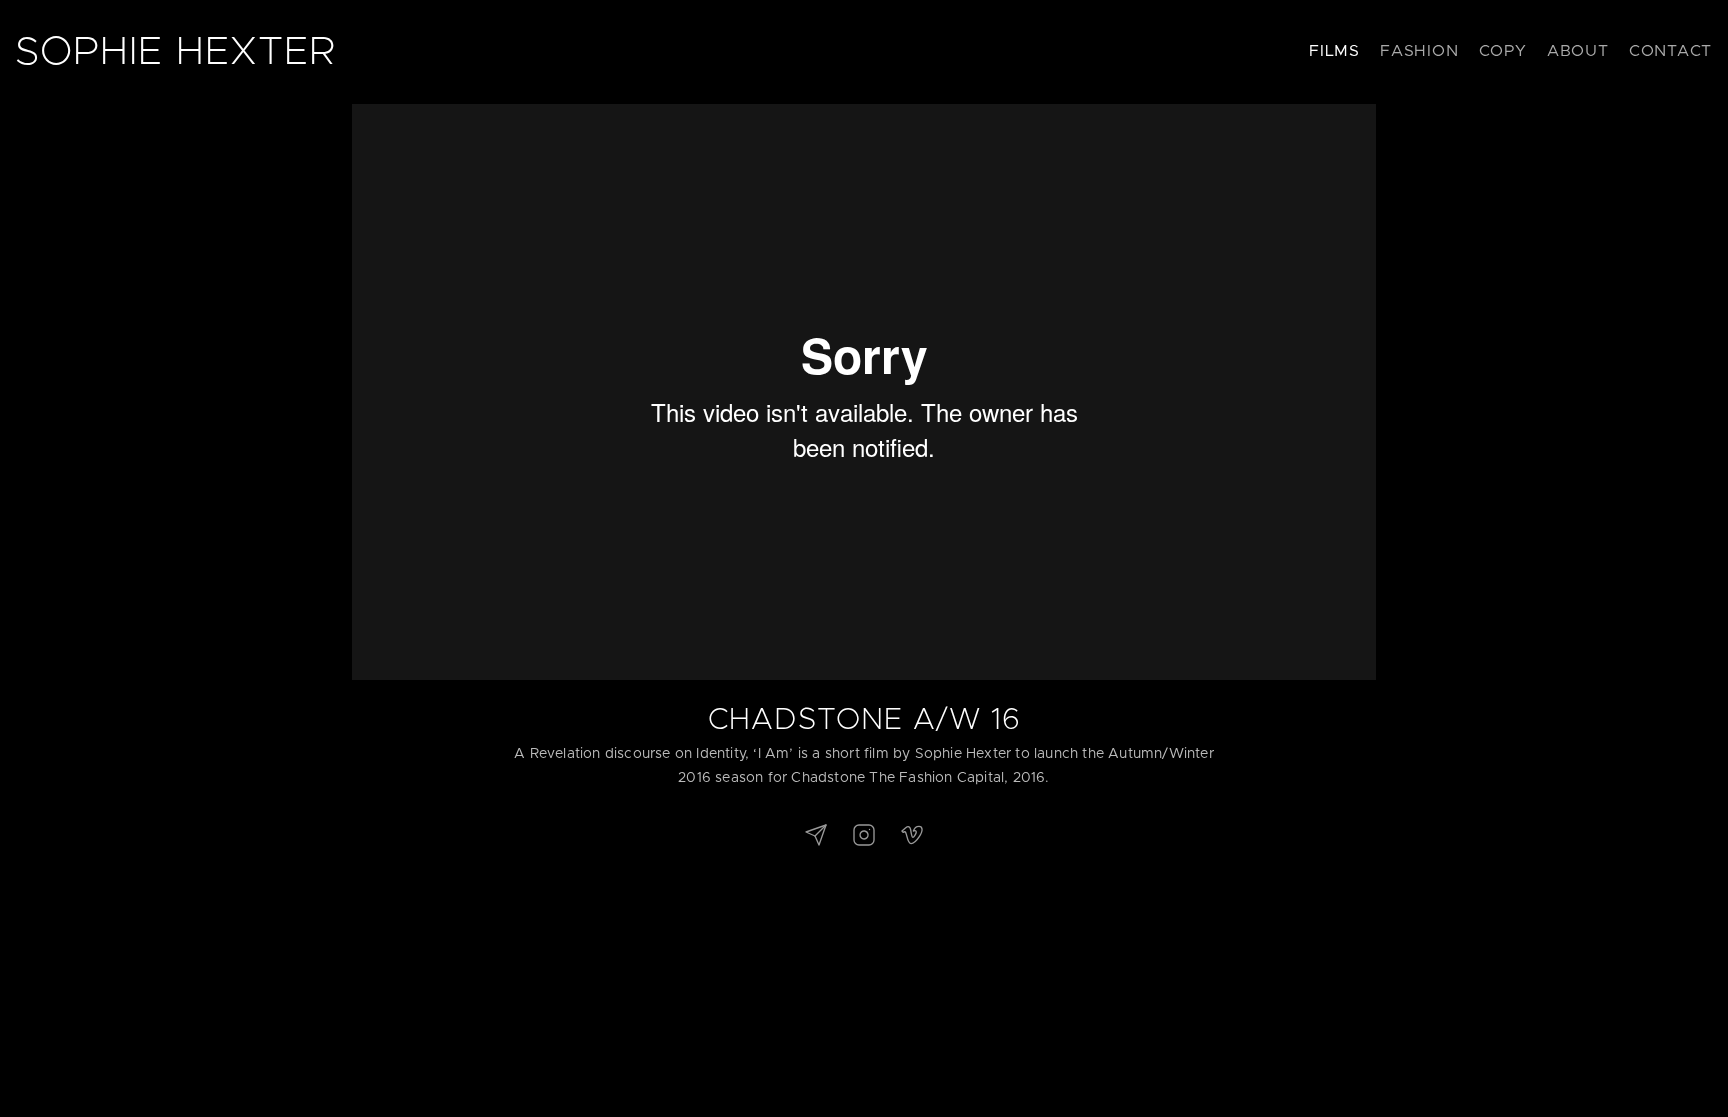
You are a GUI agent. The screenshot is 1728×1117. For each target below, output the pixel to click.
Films (1334, 51)
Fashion (1419, 51)
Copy (1503, 51)
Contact (1670, 51)
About (1578, 51)
